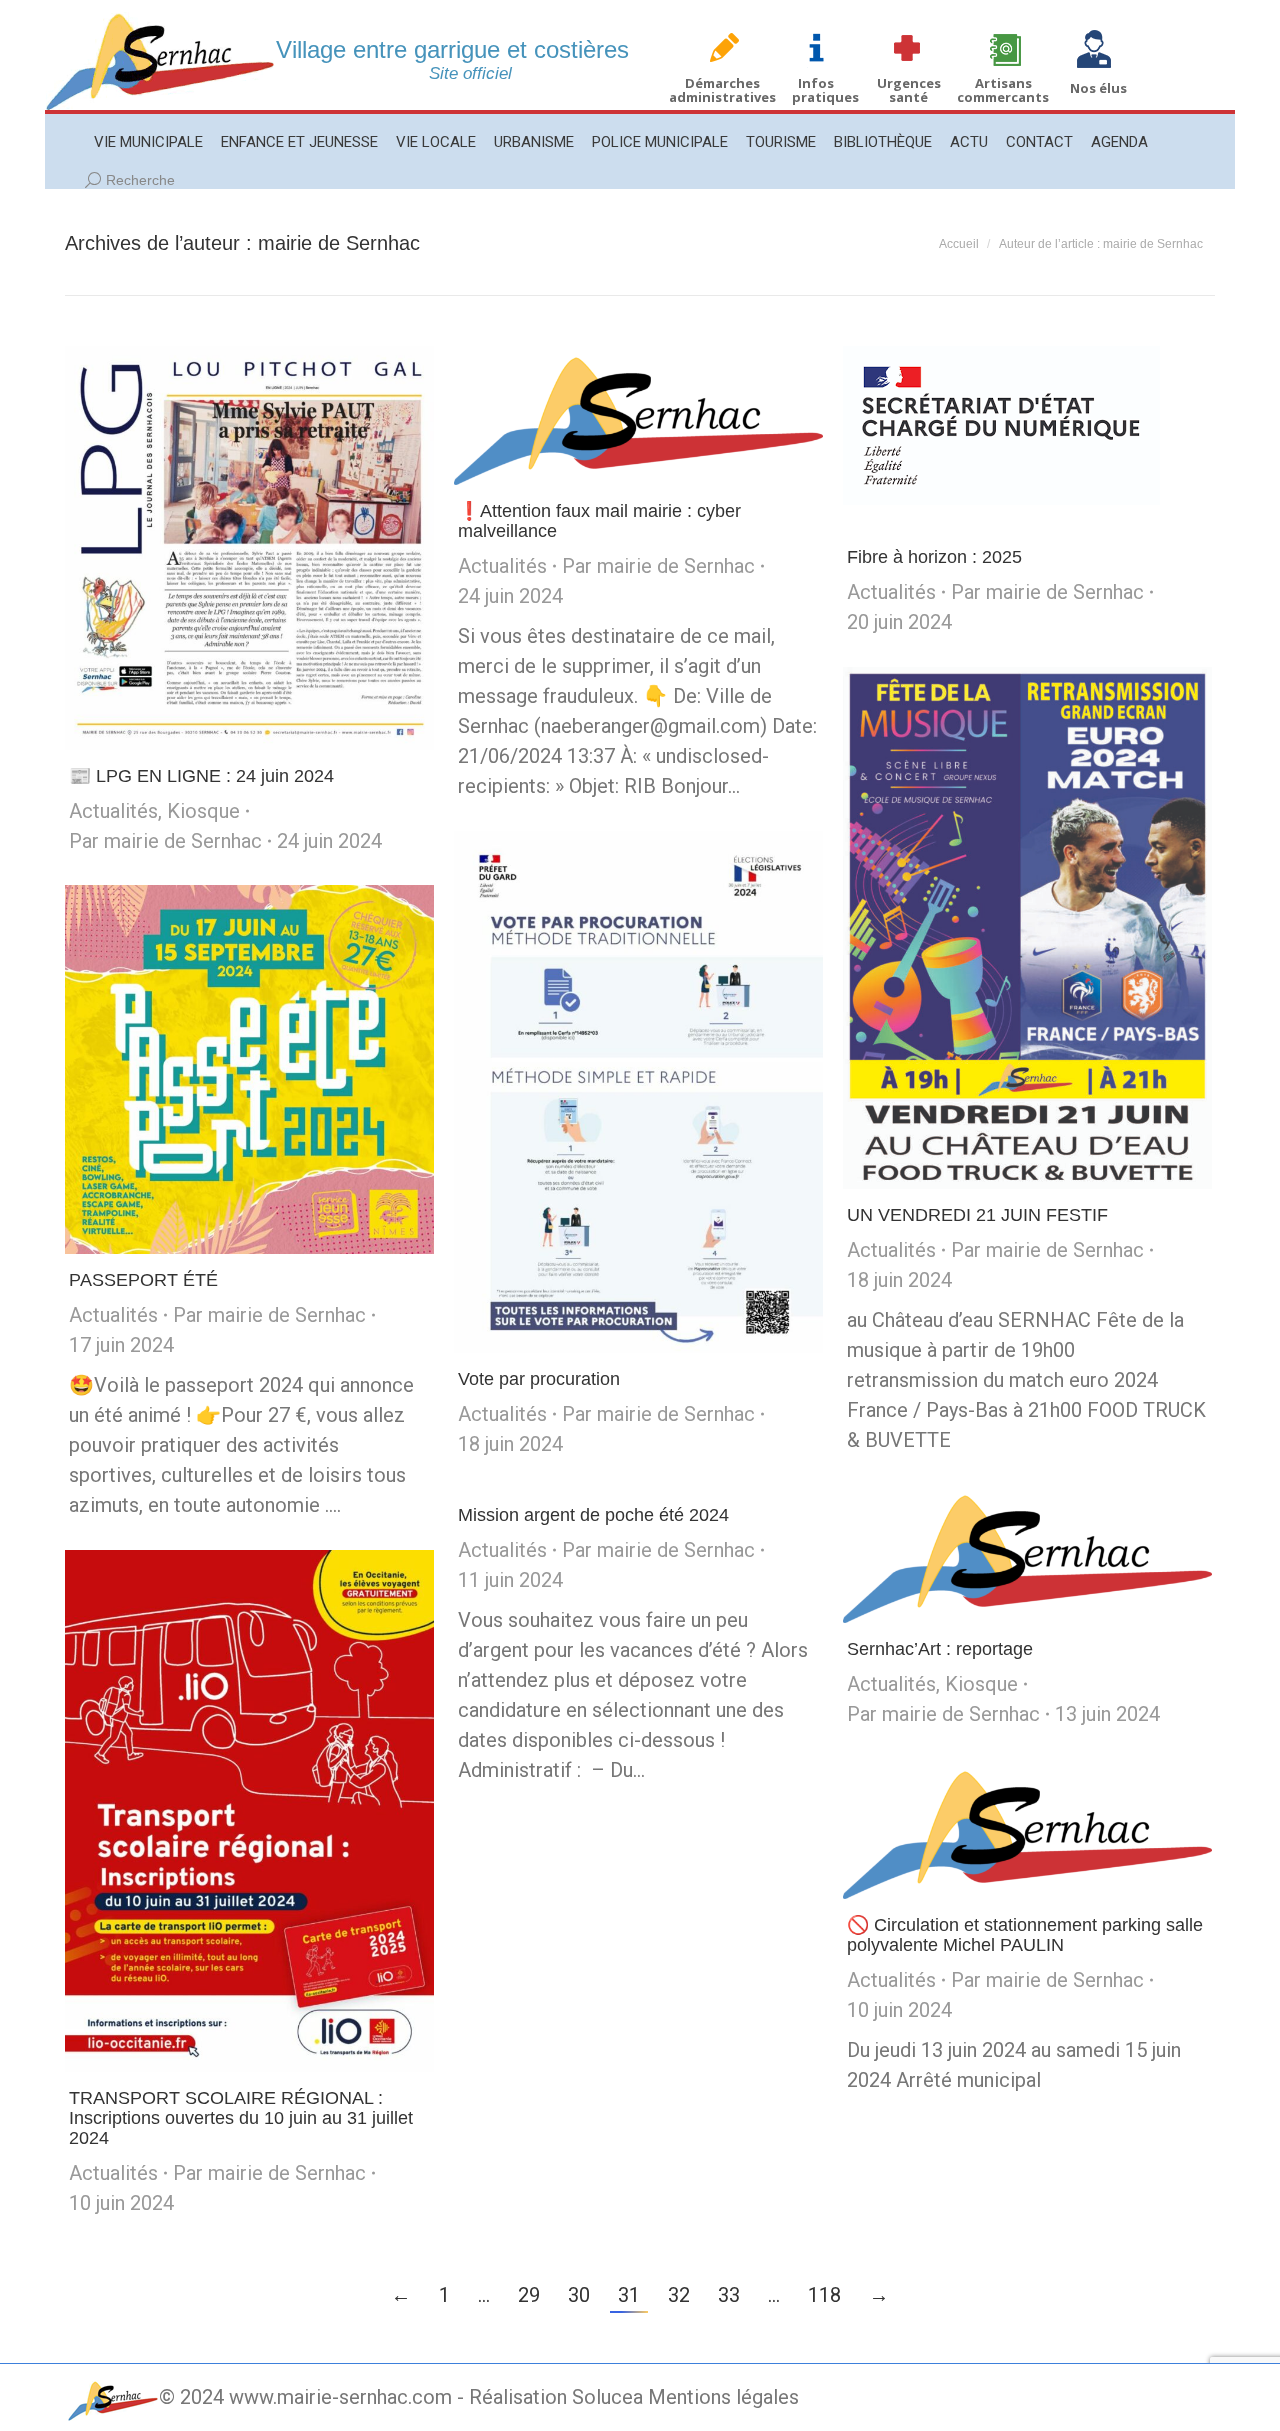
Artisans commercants (1003, 90)
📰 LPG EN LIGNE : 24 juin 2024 (201, 776)
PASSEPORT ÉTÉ (143, 1280)
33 (729, 2295)
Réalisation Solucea (556, 2397)
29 (529, 2295)
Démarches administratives (722, 90)
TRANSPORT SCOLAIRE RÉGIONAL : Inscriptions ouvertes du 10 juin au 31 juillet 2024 (241, 2118)
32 (679, 2295)
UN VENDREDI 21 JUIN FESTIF (977, 1215)
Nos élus (1098, 88)
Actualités (113, 811)
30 (579, 2295)
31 (629, 2295)
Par (165, 841)
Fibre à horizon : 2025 (934, 557)
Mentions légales (723, 2397)
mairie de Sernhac (339, 243)
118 (824, 2295)
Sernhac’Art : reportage (940, 1649)
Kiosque (203, 811)
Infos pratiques (825, 90)
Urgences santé (909, 90)
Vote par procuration (539, 1379)
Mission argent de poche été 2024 (593, 1515)
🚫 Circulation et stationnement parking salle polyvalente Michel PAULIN (1025, 1935)
